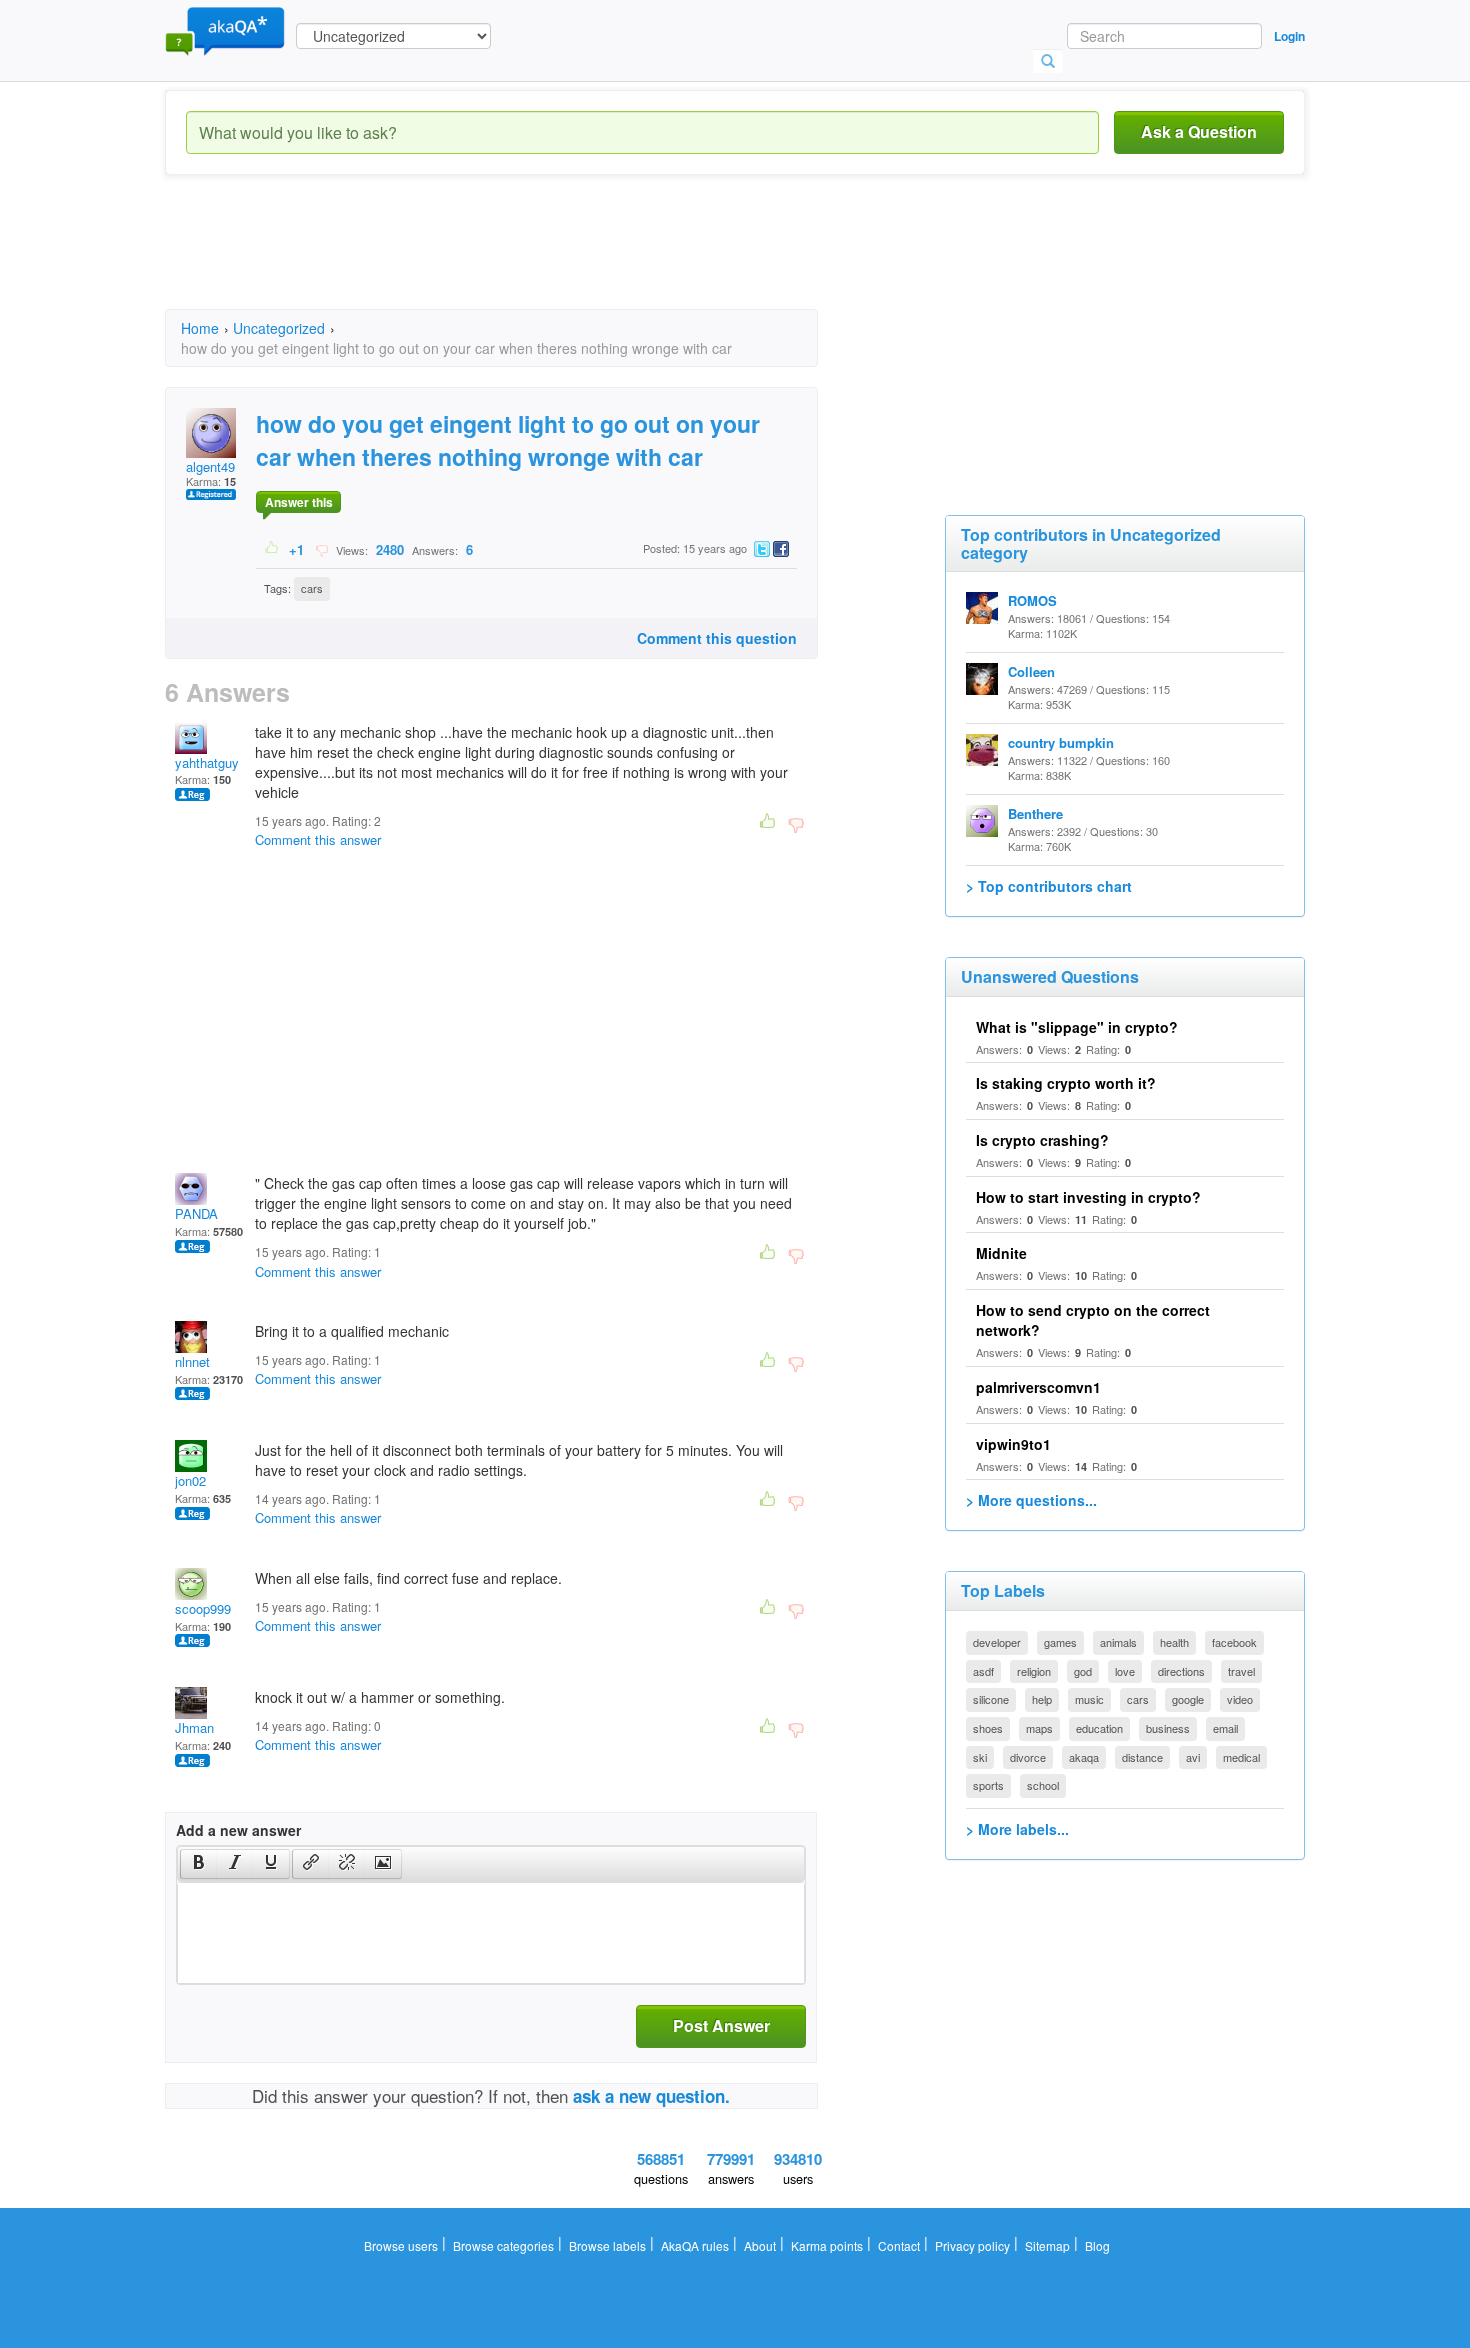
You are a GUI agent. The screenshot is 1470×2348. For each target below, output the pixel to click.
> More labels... (1017, 1829)
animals (1118, 1642)
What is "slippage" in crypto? (1077, 1027)
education (1099, 1728)
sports (988, 1785)
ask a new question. (651, 2096)
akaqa (1084, 1757)
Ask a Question (1199, 131)
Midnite (1001, 1253)
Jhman (194, 1727)
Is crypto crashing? (1042, 1140)
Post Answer (721, 2025)
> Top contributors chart (1049, 886)
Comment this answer (318, 839)
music (1089, 1699)
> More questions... (1031, 1500)
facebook (1234, 1642)
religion (1034, 1671)
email (1225, 1728)
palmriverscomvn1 (1038, 1387)
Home (200, 328)
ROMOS (1032, 600)
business (1168, 1728)
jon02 (190, 1480)
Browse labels (607, 2245)
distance (1142, 1757)
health (1174, 1642)
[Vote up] (272, 549)
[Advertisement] (529, 260)
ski (980, 1757)
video (1240, 1699)
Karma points (827, 2245)
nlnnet (192, 1361)
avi (1193, 1757)
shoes (988, 1728)
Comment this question (717, 638)
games (1060, 1642)
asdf (983, 1671)
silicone (991, 1699)
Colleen (1031, 671)
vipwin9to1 (1013, 1444)
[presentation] (199, 1864)
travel (1241, 1671)
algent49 (210, 466)
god (1083, 1671)
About (760, 2245)
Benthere (1035, 813)
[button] (198, 1864)
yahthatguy (207, 762)
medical (1241, 1757)
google (1188, 1699)
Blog (1097, 2245)
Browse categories (503, 2245)
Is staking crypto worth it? (1066, 1083)
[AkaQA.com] (225, 30)
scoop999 (203, 1608)
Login (1289, 36)
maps (1039, 1728)
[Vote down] (321, 549)
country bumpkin (1061, 742)
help (1042, 1699)
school (1043, 1785)
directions (1181, 1671)
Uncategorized (279, 328)
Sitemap (1047, 2245)
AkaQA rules (695, 2245)
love (1125, 1671)
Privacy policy (972, 2245)
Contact (899, 2245)
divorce (1028, 1757)
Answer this (299, 502)
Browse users (401, 2245)
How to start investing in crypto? (1088, 1197)
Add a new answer (238, 1830)
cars (312, 588)
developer (997, 1642)
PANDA (196, 1213)
